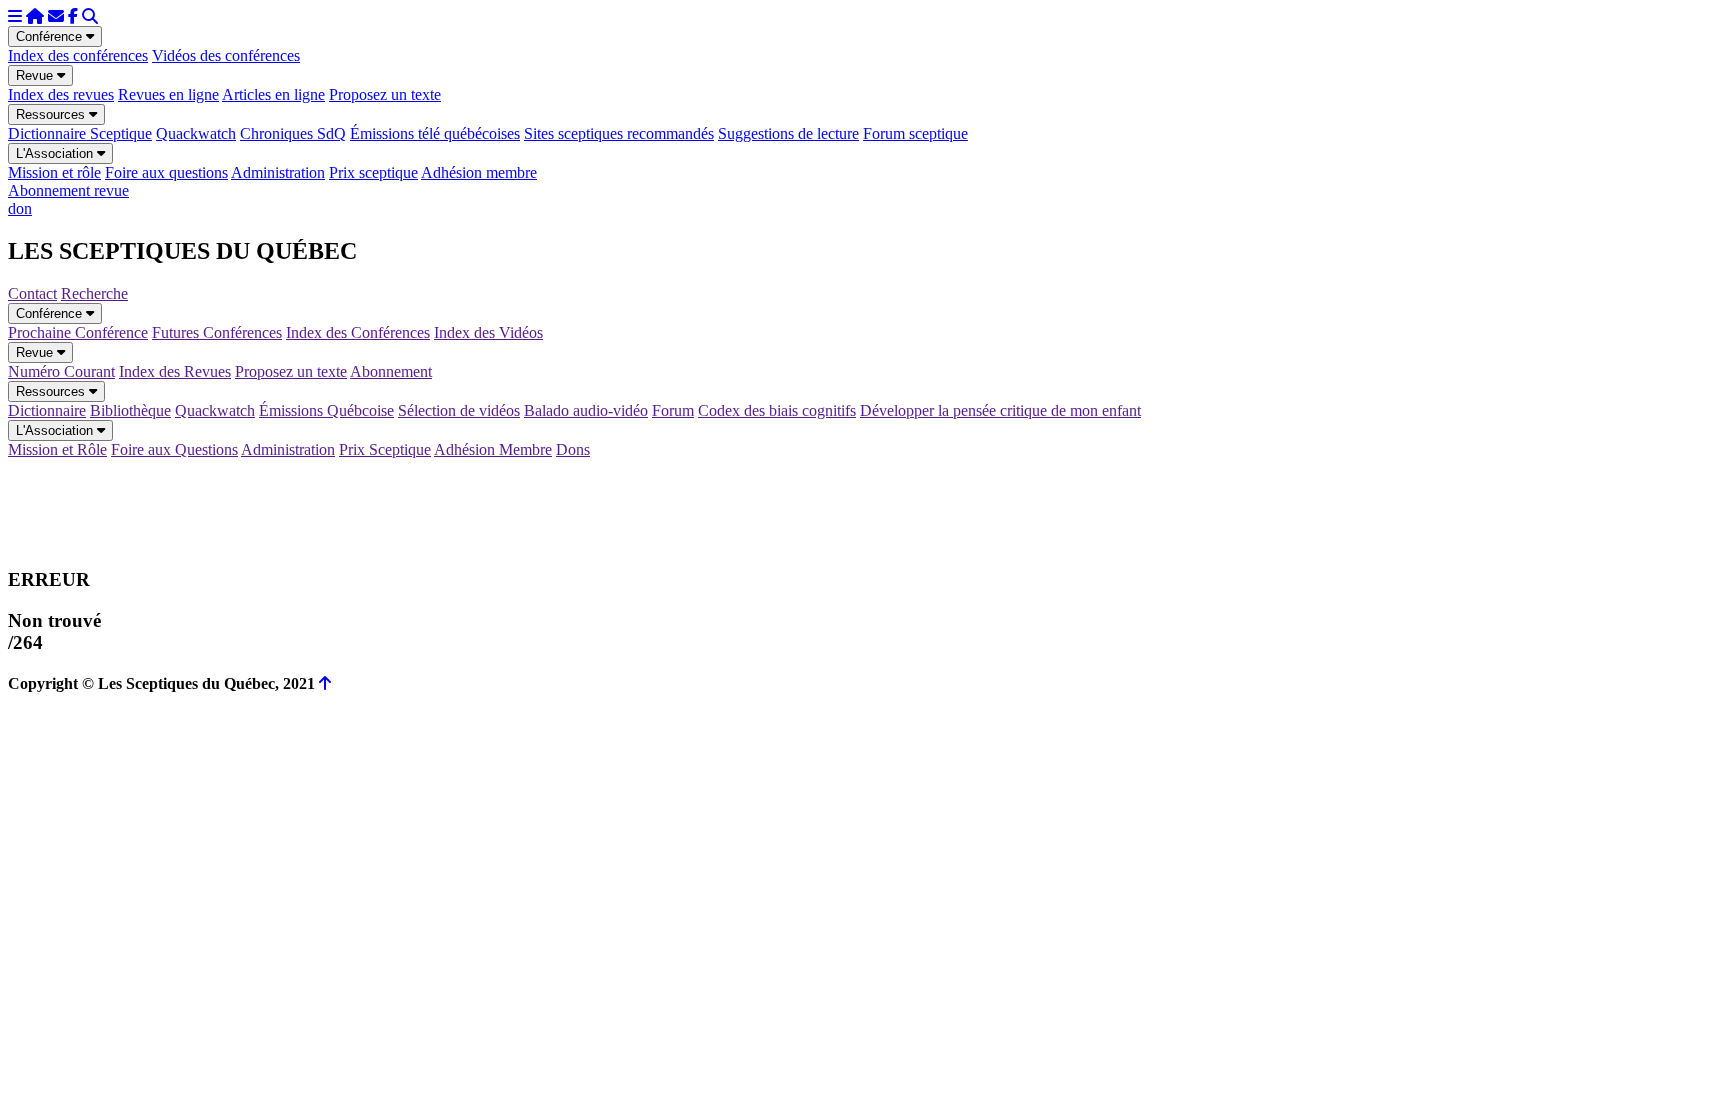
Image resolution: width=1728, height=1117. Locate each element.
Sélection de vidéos (459, 410)
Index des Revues (175, 371)
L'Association (56, 153)
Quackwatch (196, 133)
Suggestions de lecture (788, 133)
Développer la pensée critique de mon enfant (1000, 410)
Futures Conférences (217, 332)
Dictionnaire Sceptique (80, 133)
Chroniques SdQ (293, 133)
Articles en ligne (273, 94)
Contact (32, 293)
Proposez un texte (385, 94)
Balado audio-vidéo (586, 410)
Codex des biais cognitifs (777, 410)
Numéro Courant (61, 371)
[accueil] (35, 16)
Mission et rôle (54, 172)
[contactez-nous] (56, 16)
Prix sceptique (373, 172)
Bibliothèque (130, 410)
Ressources (52, 114)
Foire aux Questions (174, 449)
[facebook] (73, 16)
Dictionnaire (47, 410)
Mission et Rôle (57, 449)
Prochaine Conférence (78, 332)
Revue (36, 75)
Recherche (94, 293)
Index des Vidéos (488, 332)
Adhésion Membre (493, 449)
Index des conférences (78, 55)
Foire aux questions (166, 172)
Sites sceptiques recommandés (619, 133)
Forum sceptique (915, 133)
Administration (278, 172)
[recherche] (90, 16)
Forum (673, 410)
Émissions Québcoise (326, 410)
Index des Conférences (358, 332)
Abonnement (391, 371)
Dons (573, 449)
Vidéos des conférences (226, 55)
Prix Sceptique (385, 449)
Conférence (51, 36)
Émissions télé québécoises (435, 133)
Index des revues (61, 94)
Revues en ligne (168, 94)
